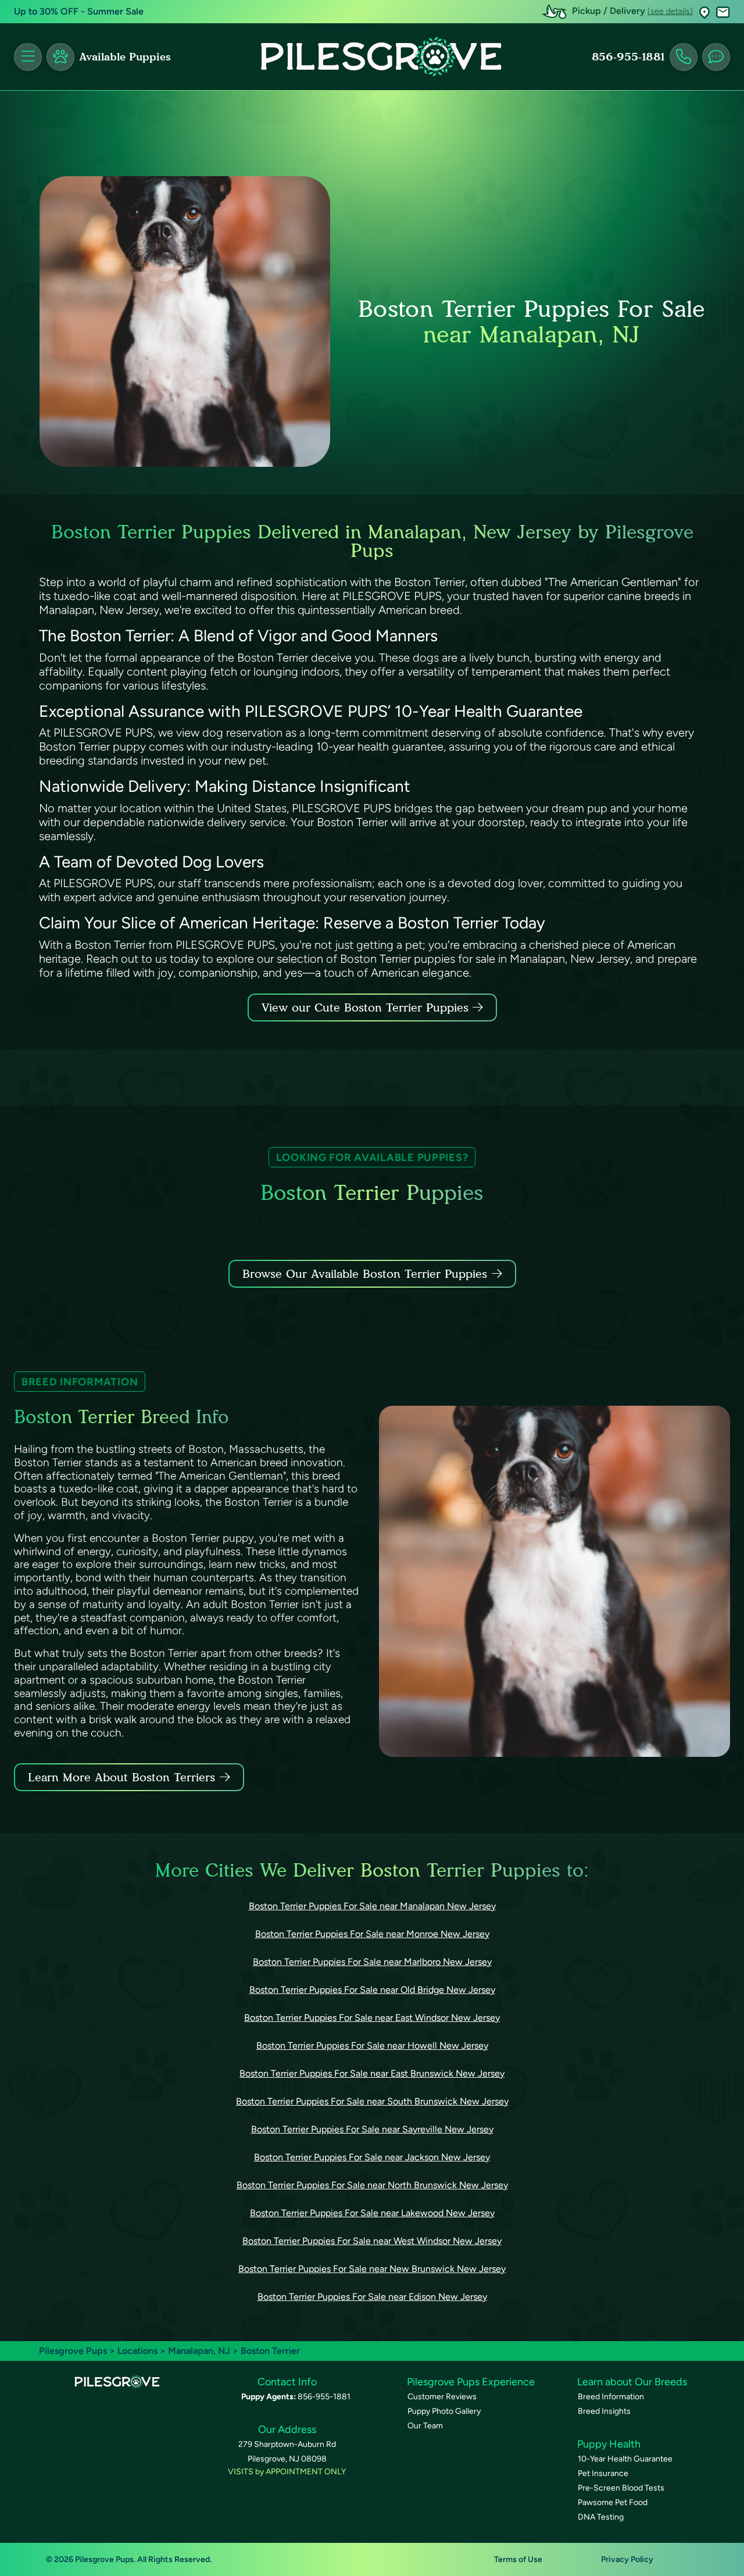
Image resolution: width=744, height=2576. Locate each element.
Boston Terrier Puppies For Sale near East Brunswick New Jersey (372, 2073)
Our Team (425, 2426)
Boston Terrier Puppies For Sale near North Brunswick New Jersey (372, 2185)
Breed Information (611, 2397)
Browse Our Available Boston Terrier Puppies (365, 1274)
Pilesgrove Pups (73, 2351)
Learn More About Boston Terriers (121, 1777)
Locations (137, 2351)
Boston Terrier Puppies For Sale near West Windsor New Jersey (372, 2241)
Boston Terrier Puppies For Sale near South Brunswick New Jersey (372, 2101)
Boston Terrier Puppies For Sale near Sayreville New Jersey (372, 2129)
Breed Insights (604, 2411)
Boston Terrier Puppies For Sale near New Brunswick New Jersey (372, 2269)
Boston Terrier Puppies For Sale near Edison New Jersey (372, 2297)
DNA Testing (601, 2517)
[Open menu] (28, 57)
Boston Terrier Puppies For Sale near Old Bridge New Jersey (372, 1990)
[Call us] (684, 57)
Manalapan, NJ (200, 2351)
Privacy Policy (627, 2559)
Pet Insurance (603, 2473)
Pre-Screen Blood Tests (621, 2488)
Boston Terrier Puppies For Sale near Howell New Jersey (372, 2046)
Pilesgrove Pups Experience (471, 2382)
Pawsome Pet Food (613, 2502)
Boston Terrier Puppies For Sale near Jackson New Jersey (372, 2157)
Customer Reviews (442, 2397)
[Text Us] (716, 57)
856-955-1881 (628, 57)
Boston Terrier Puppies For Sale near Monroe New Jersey (372, 1934)
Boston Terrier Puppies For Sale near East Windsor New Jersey (372, 2018)
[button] (704, 12)
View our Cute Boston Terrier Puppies (367, 1007)
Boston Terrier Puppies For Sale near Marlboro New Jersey (372, 1962)
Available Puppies (125, 57)
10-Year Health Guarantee (625, 2459)
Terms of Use (518, 2559)
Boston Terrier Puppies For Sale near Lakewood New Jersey (372, 2213)
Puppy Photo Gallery (444, 2411)
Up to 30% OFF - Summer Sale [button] (79, 11)
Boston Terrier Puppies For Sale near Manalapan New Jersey (372, 1906)
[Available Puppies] (60, 57)
